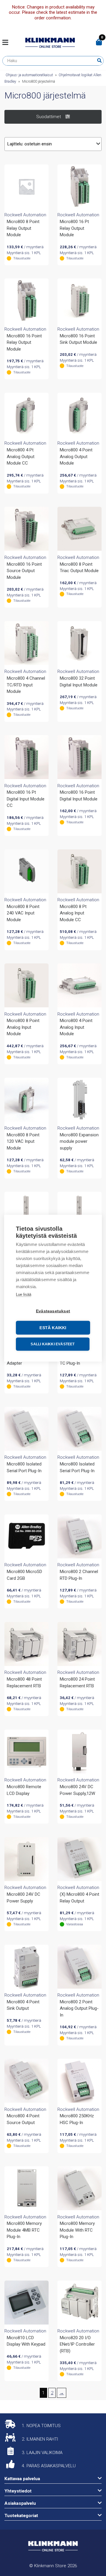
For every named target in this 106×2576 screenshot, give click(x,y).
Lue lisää (24, 1294)
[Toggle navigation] (8, 43)
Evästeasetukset (53, 1311)
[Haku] (99, 61)
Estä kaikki (53, 1328)
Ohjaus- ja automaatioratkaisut (29, 75)
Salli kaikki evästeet (53, 1344)
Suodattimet (49, 117)
